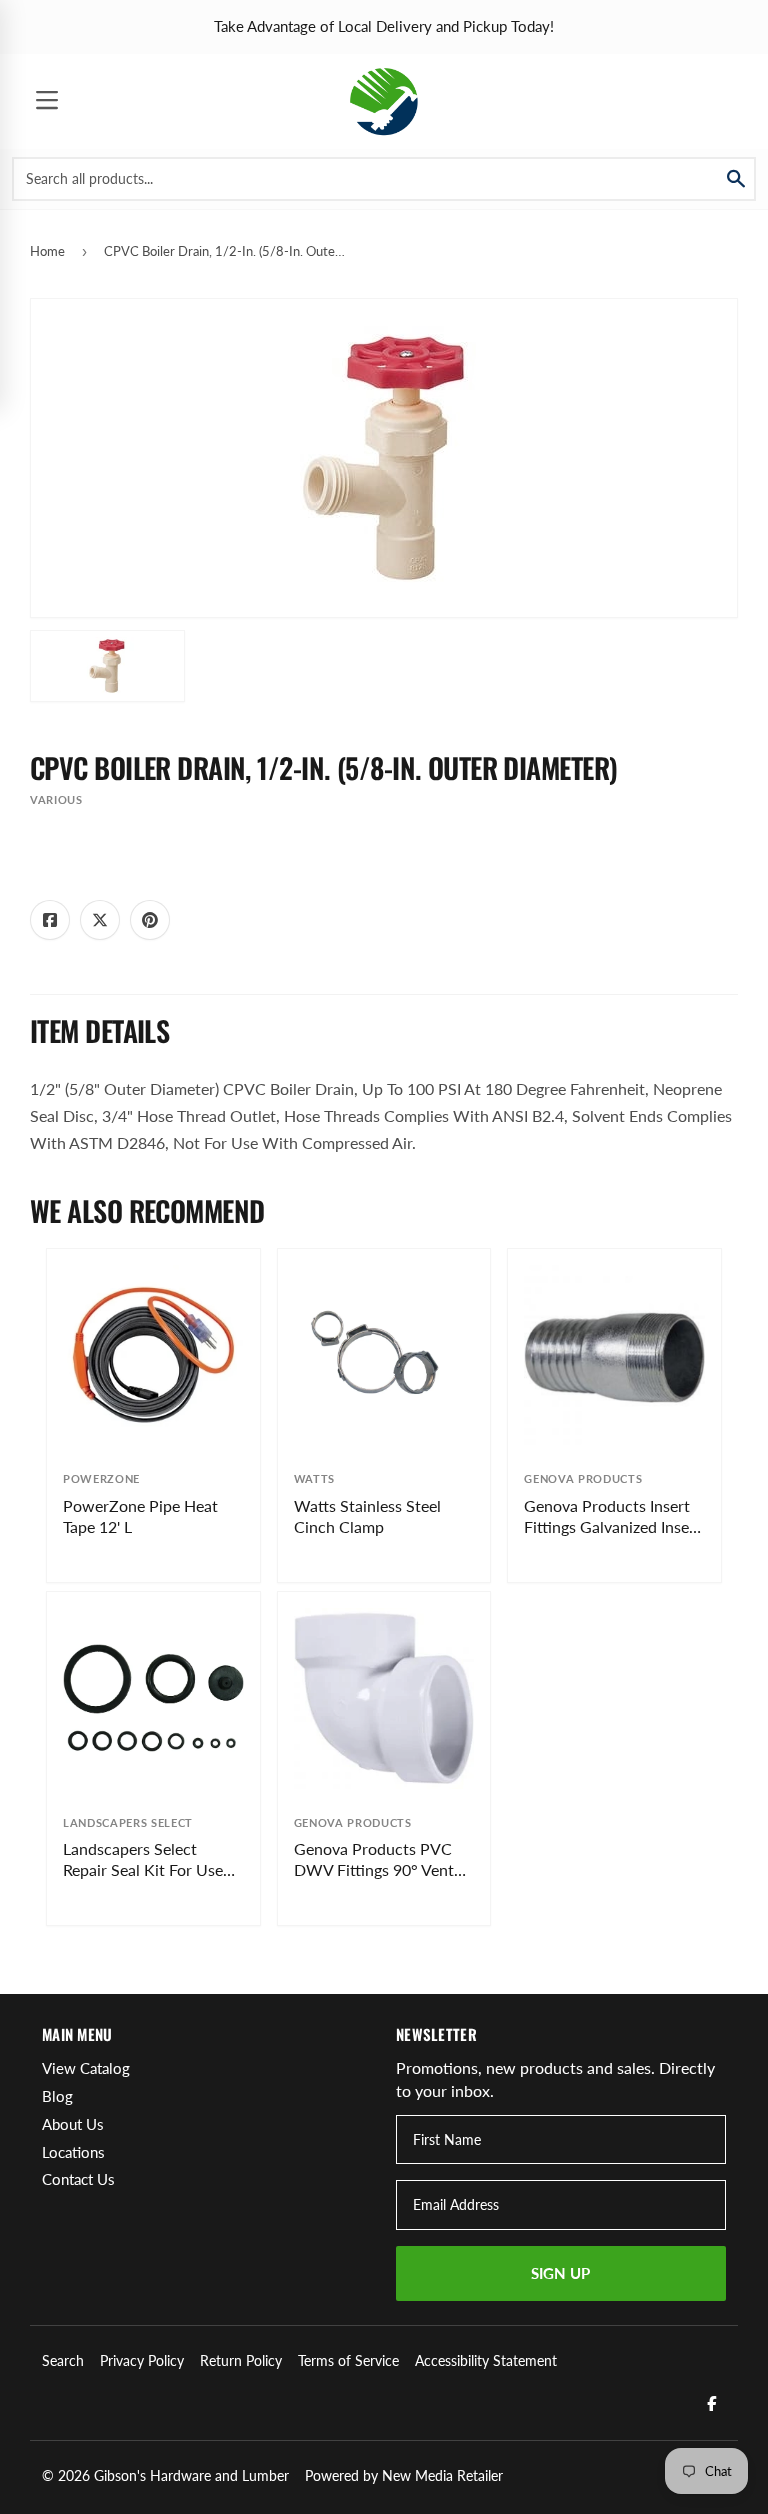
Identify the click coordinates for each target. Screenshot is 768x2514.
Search (63, 2360)
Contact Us (78, 2179)
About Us (73, 2124)
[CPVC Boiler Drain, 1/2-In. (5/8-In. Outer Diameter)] (107, 666)
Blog (57, 2096)
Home (47, 251)
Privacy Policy (142, 2360)
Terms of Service (348, 2360)
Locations (73, 2152)
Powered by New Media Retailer (404, 2475)
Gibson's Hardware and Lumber (191, 2475)
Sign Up (560, 2273)
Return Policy (241, 2360)
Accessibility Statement (486, 2360)
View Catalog (86, 2068)
